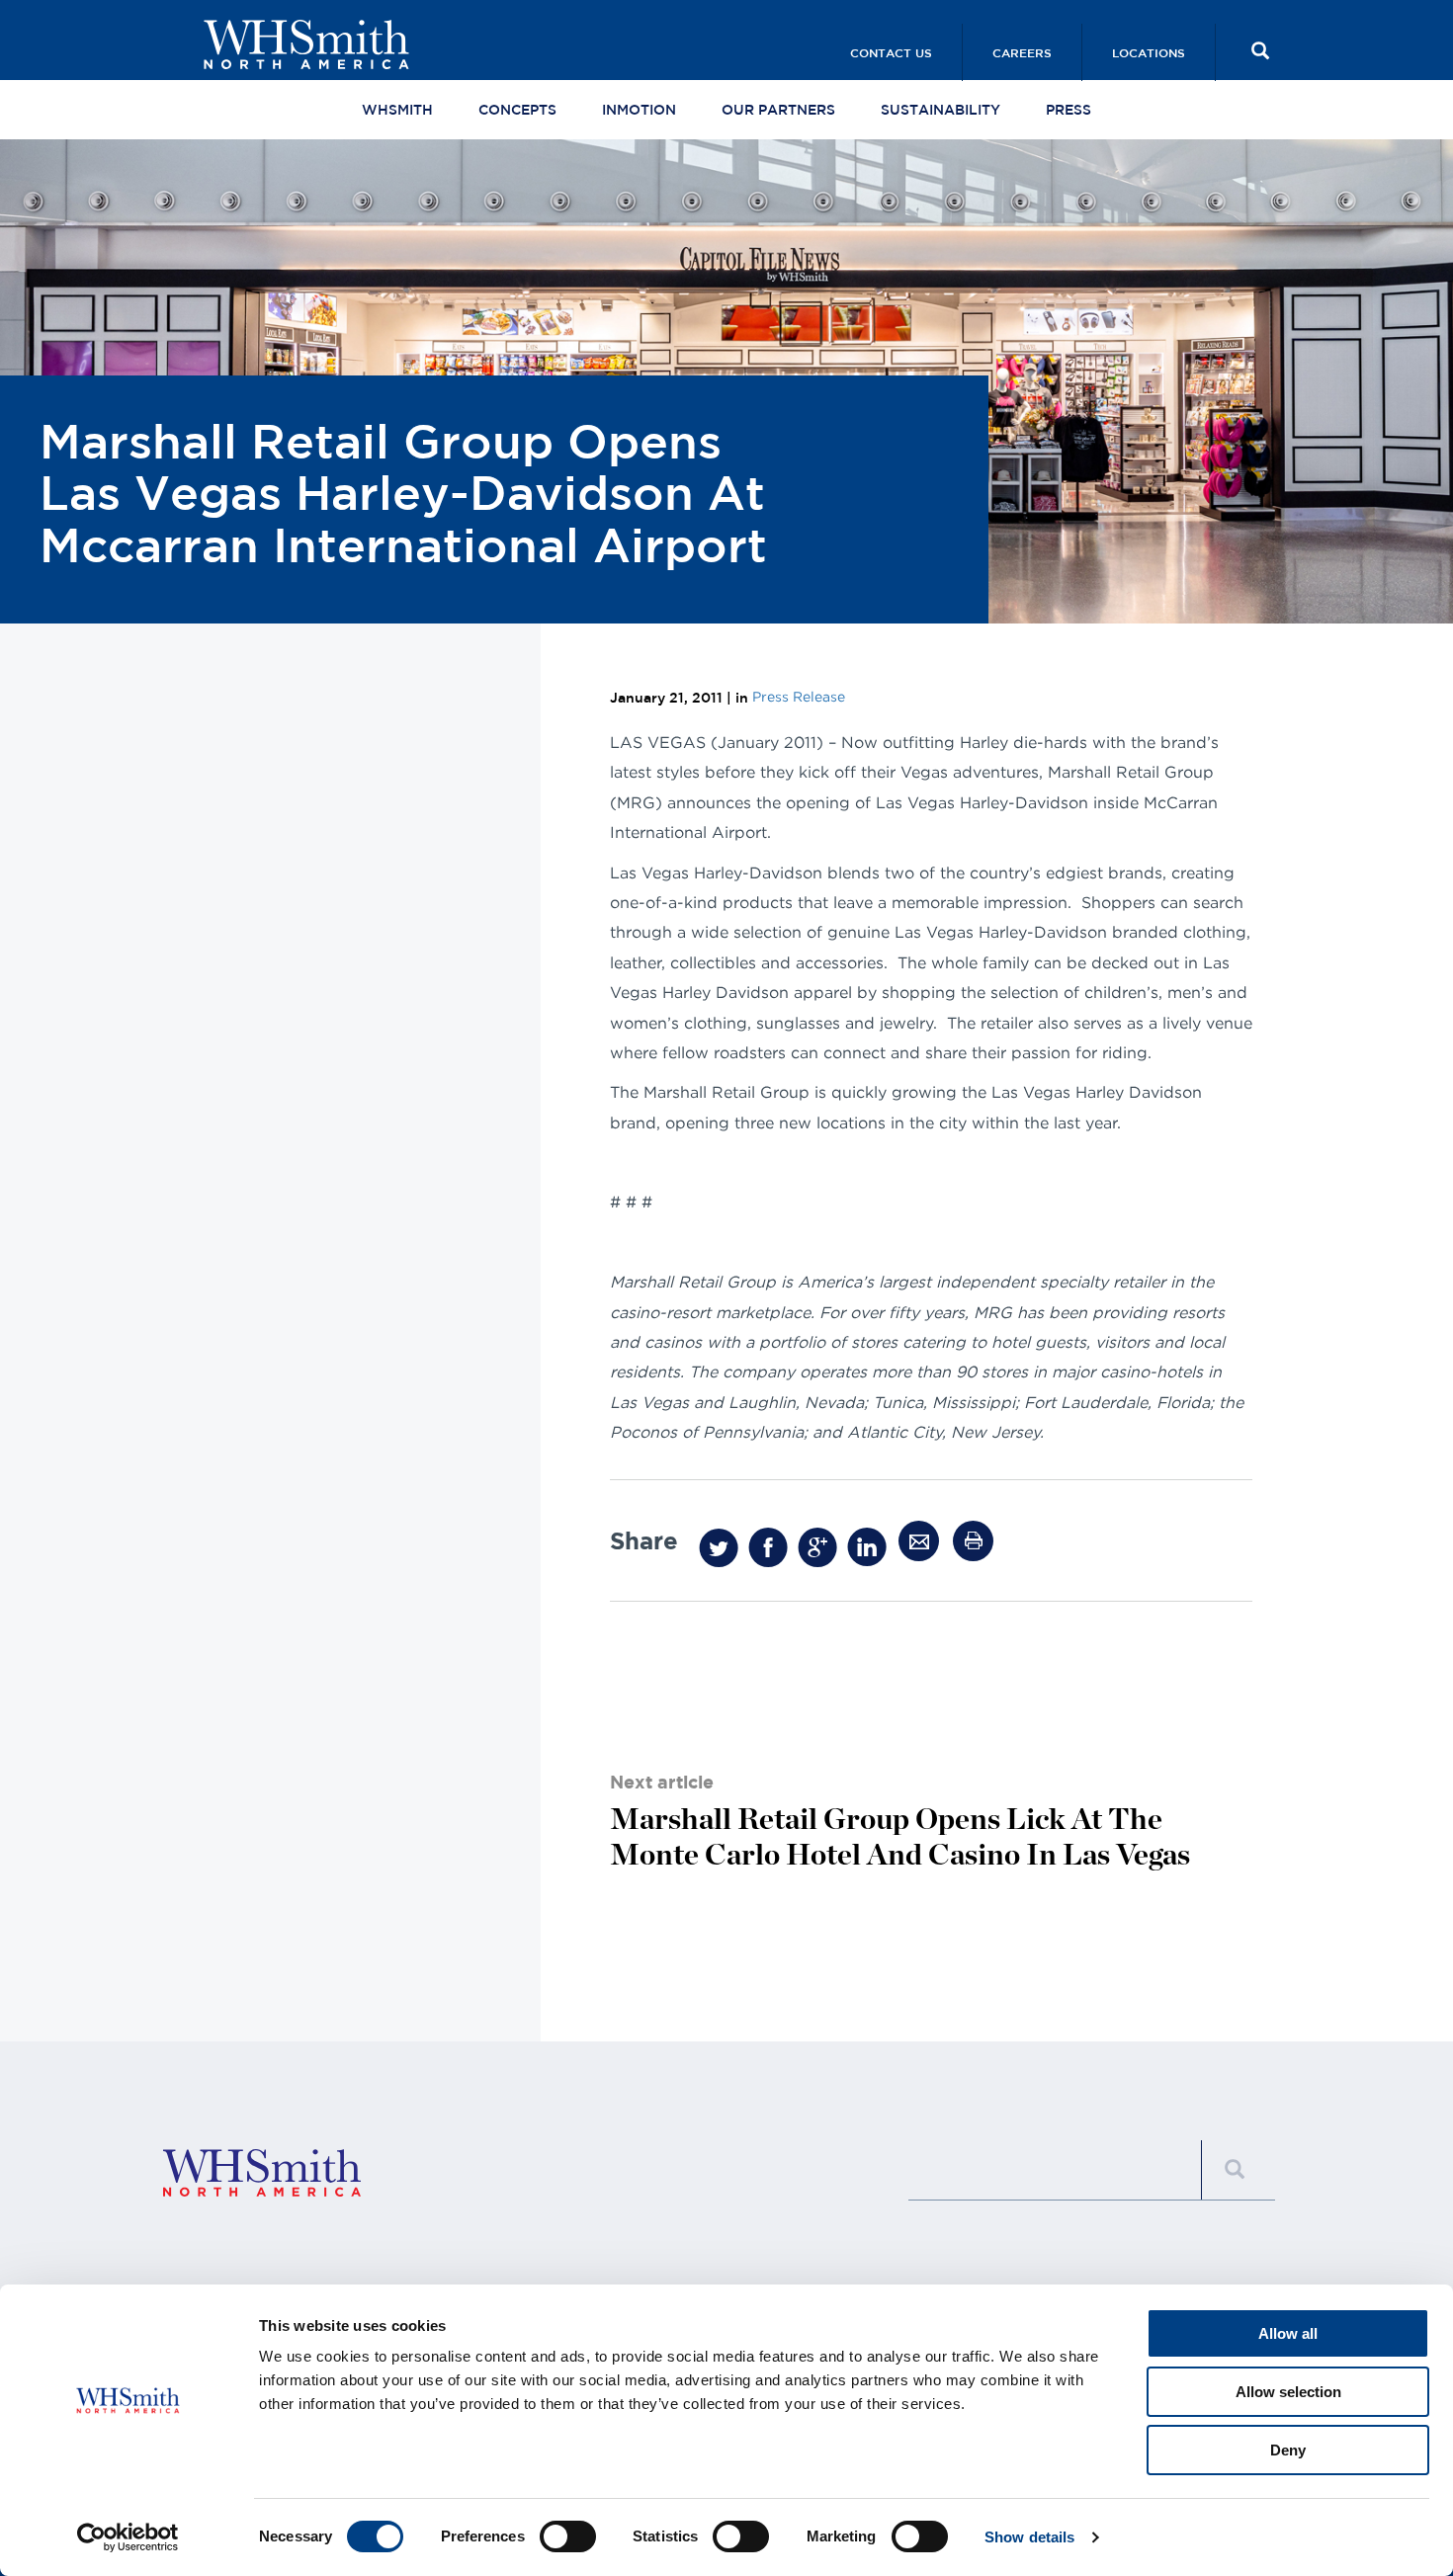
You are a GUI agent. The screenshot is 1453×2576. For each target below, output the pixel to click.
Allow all (1288, 2333)
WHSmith (397, 110)
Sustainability (940, 110)
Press (1068, 110)
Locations (1149, 52)
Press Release (799, 696)
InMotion (639, 110)
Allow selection (1288, 2392)
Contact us (891, 52)
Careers (1022, 52)
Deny (1288, 2450)
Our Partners (778, 110)
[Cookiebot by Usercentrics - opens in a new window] (128, 2537)
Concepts (517, 110)
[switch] (568, 2536)
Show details (1029, 2537)
